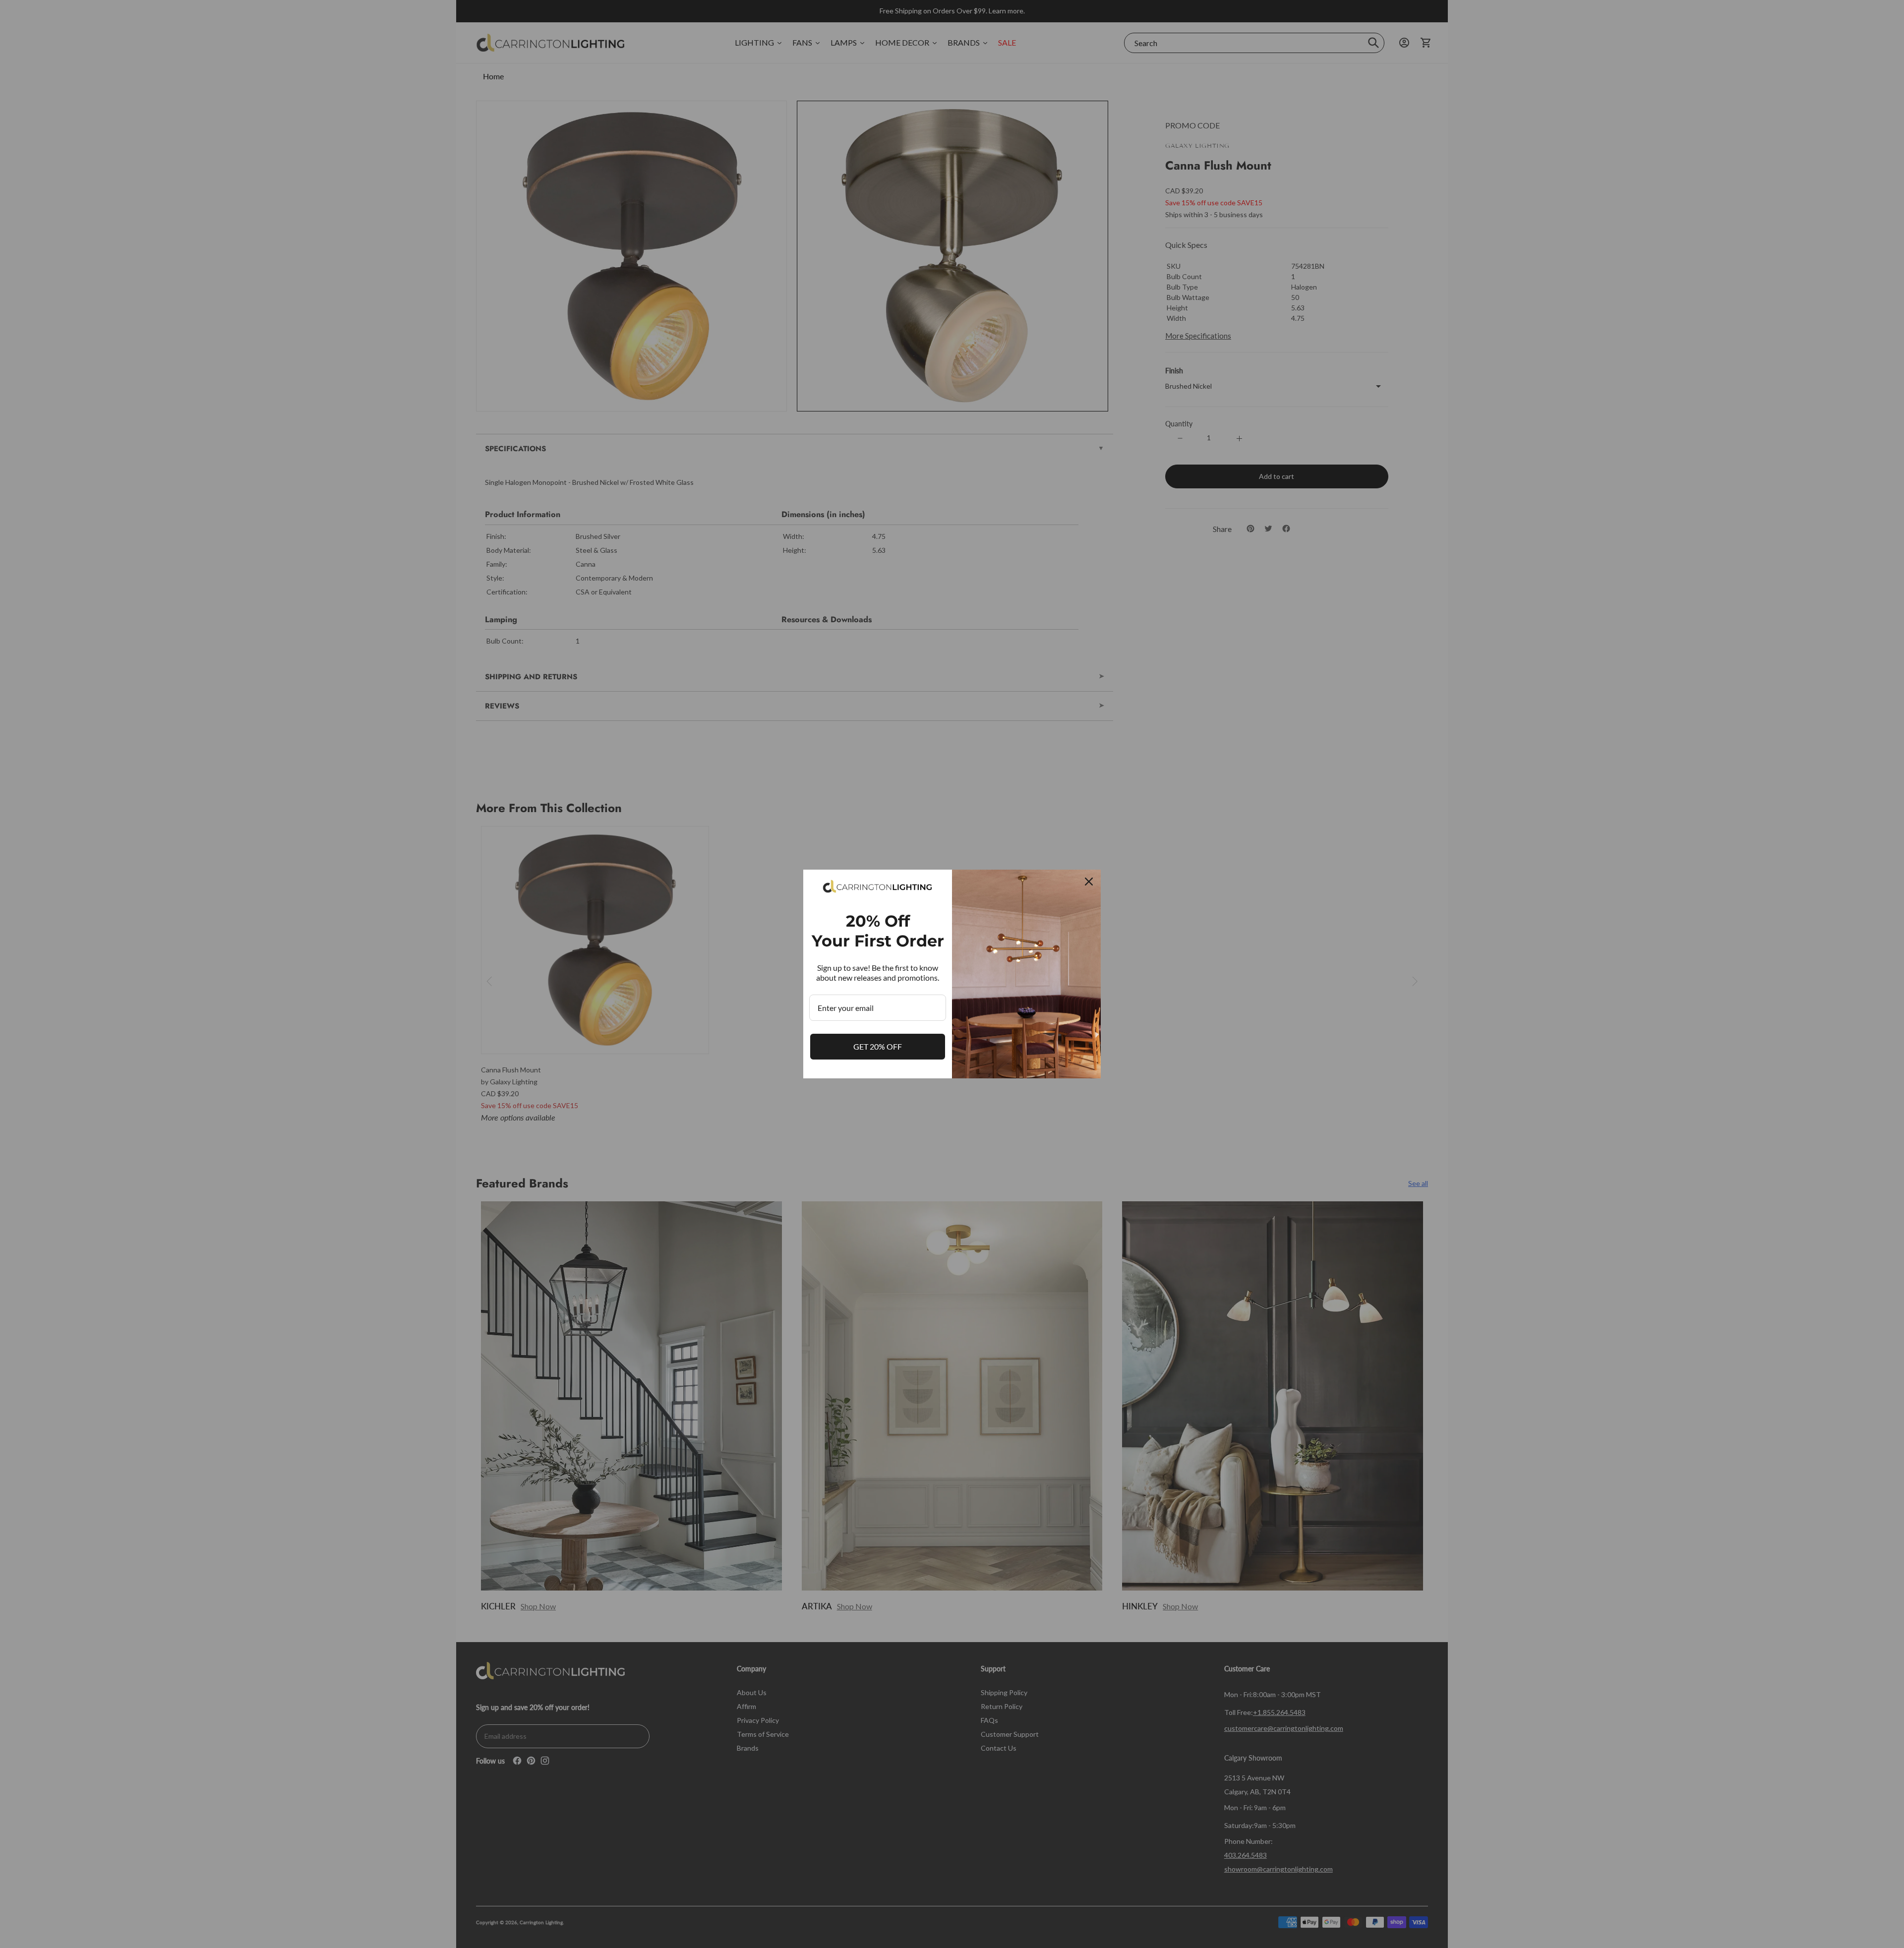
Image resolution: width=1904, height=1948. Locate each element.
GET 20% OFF (878, 1046)
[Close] (1089, 882)
